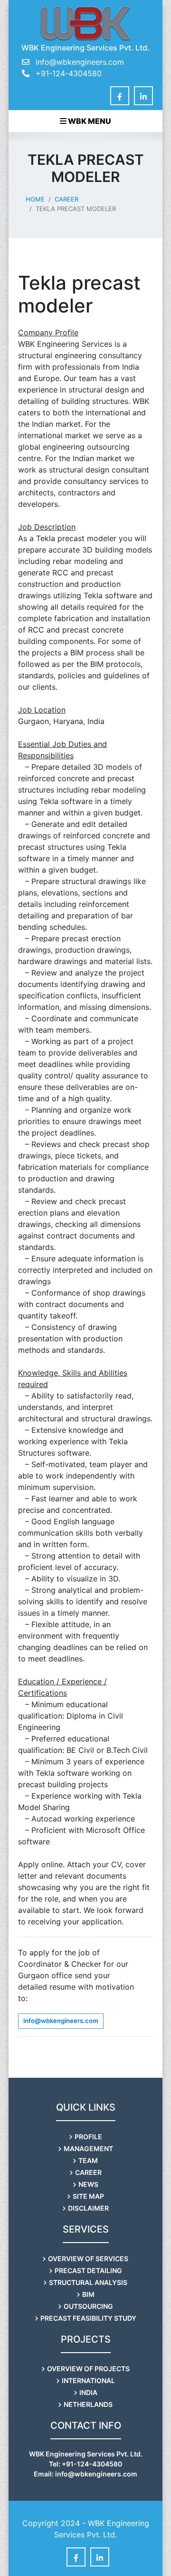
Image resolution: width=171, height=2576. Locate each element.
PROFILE (88, 2137)
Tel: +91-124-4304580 (85, 2464)
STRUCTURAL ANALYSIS (88, 2282)
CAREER (88, 2172)
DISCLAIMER (88, 2208)
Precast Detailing (88, 2270)
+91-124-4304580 (67, 73)
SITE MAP (88, 2196)
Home (35, 199)
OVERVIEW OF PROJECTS (88, 2369)
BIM (88, 2294)
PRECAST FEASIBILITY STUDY (88, 2318)
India (88, 2392)
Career (66, 199)
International (88, 2380)
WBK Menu (89, 121)
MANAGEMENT (88, 2148)
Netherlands (88, 2404)
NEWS (88, 2184)
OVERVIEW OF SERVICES (88, 2259)
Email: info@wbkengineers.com (85, 2474)
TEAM (88, 2160)
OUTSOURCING (88, 2306)
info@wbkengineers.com (80, 62)
